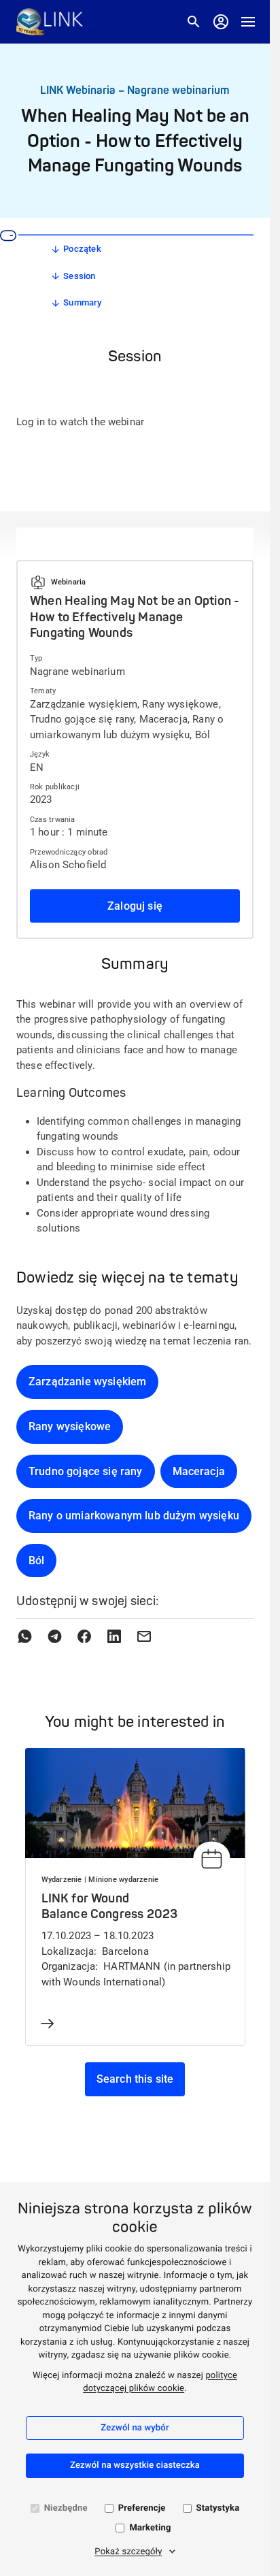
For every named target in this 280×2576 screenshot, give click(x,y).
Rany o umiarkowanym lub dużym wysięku (134, 1516)
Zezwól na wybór (135, 2428)
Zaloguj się (135, 906)
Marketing (150, 2528)
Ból (36, 1561)
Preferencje (142, 2508)
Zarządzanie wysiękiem (87, 1382)
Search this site (135, 2079)
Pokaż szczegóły (128, 2552)
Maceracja (199, 1471)
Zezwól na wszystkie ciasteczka (135, 2465)
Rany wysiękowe (70, 1426)
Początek (82, 249)
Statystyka (218, 2508)
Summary (82, 302)
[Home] (50, 22)
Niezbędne (66, 2508)
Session (79, 276)
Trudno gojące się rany (86, 1471)
